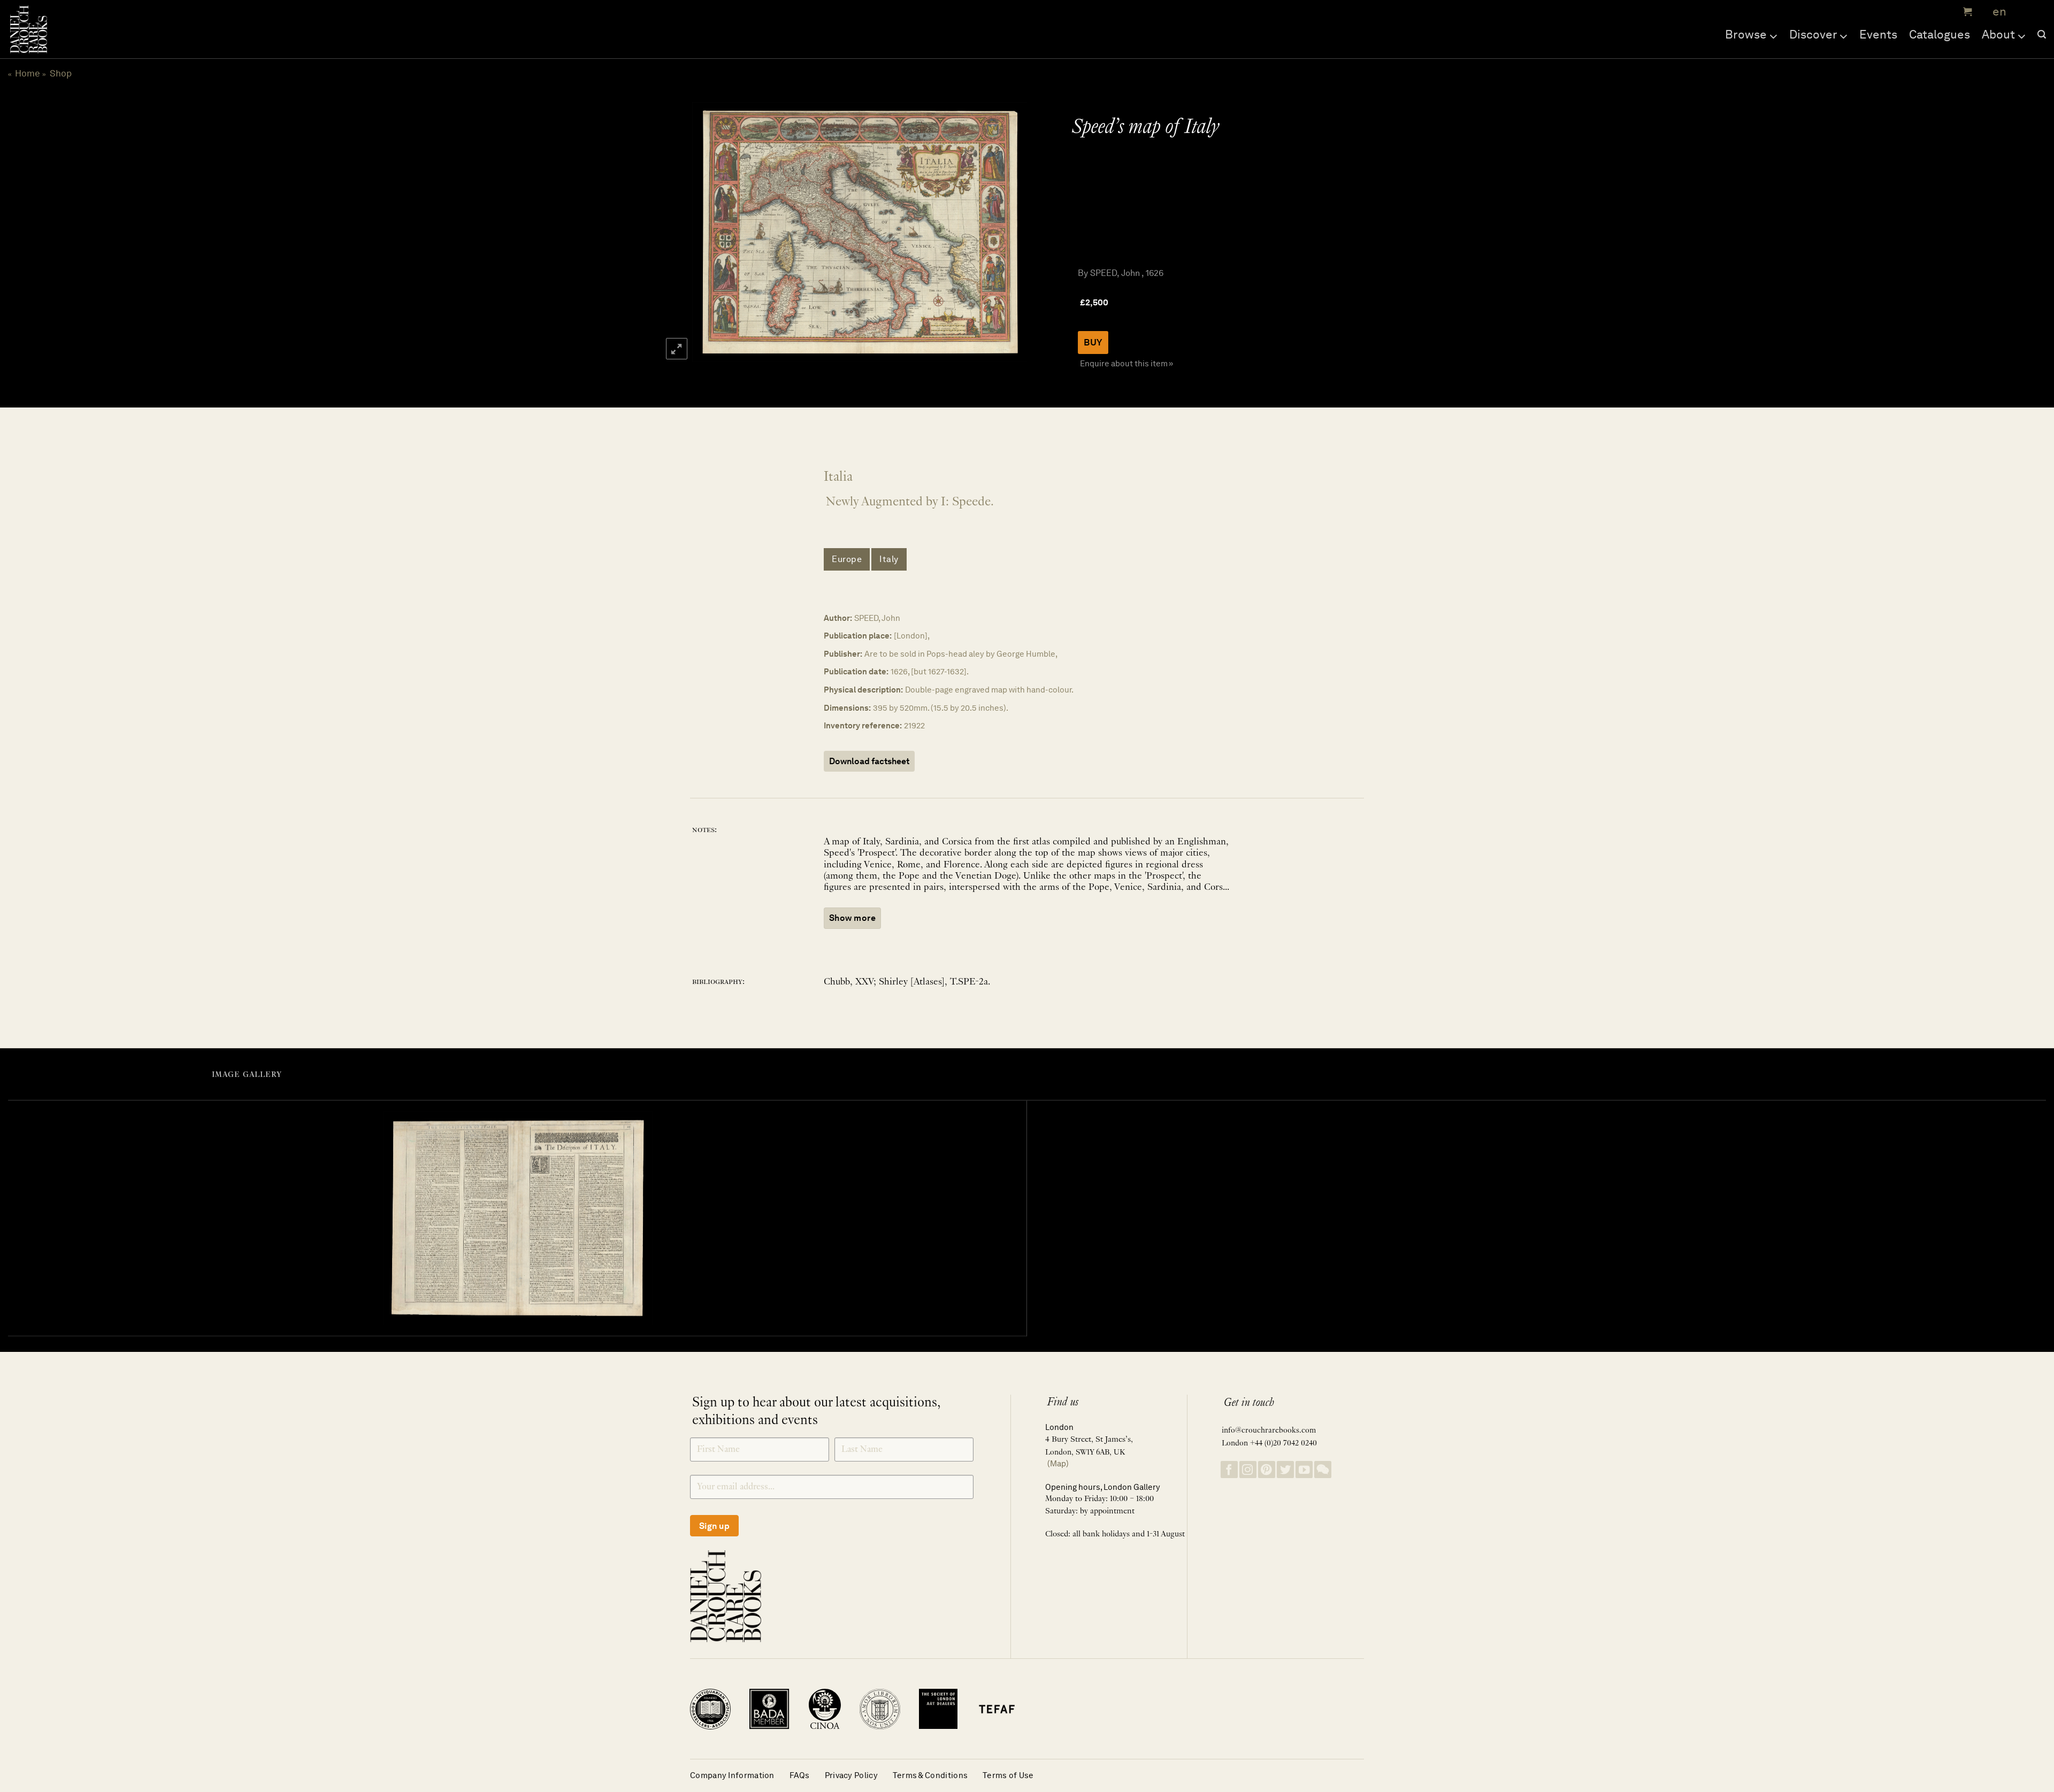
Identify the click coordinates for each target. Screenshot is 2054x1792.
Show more (852, 918)
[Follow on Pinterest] (1267, 1470)
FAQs (800, 1775)
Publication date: (856, 671)
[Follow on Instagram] (1248, 1470)
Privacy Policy (851, 1775)
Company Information (732, 1775)
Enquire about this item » (1126, 363)
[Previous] (710, 232)
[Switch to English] (1996, 12)
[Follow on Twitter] (1285, 1470)
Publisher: (843, 654)
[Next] (1007, 232)
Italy (889, 559)
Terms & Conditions (930, 1775)
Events (1878, 34)
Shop (61, 73)
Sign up (714, 1526)
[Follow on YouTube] (1304, 1470)
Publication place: (858, 636)
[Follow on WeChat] (1323, 1470)
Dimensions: (847, 708)
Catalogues (1940, 34)
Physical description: (863, 690)
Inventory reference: (863, 725)
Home (28, 73)
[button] (1966, 12)
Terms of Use (1008, 1775)
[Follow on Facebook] (1229, 1470)
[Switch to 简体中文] (2022, 12)
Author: (838, 618)
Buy (1093, 342)
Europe (847, 559)
